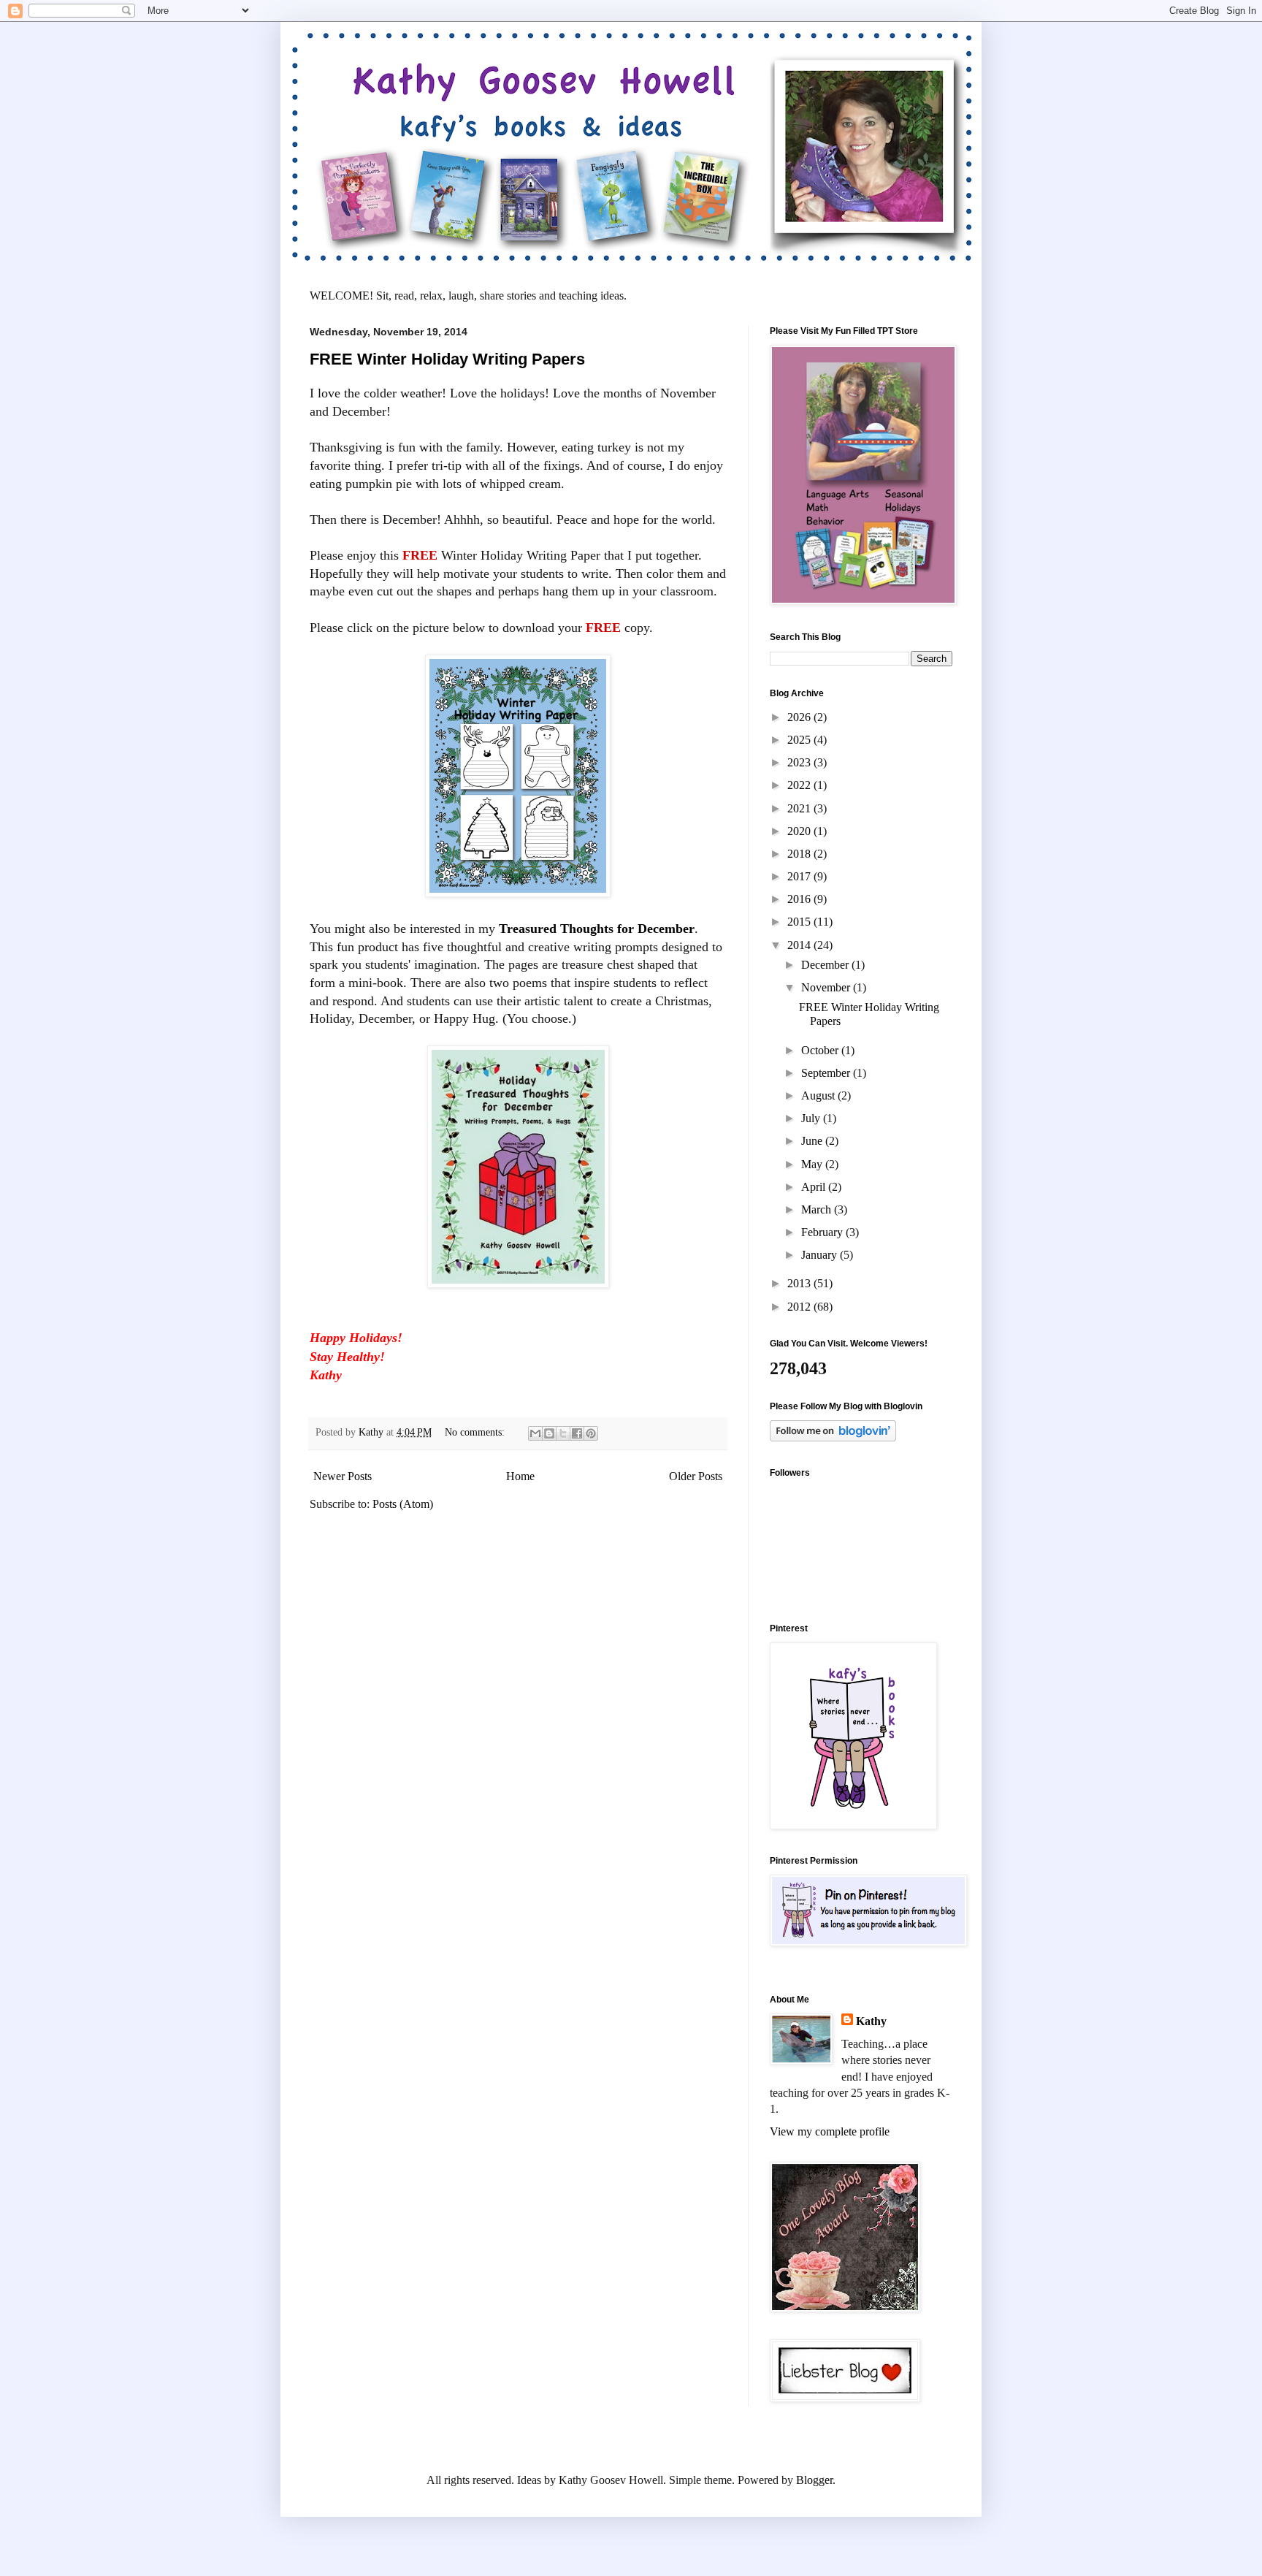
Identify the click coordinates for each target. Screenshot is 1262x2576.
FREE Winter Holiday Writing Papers (447, 359)
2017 (800, 876)
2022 (800, 785)
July (812, 1118)
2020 (800, 831)
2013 (800, 1283)
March (818, 1209)
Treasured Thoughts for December (597, 929)
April (815, 1187)
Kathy (871, 2021)
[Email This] (535, 1433)
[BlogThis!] (549, 1433)
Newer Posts (343, 1476)
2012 (800, 1307)
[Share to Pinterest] (591, 1433)
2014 (800, 945)
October (821, 1050)
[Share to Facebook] (577, 1433)
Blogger (814, 2480)
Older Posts (696, 1476)
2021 (800, 808)
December (826, 965)
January (821, 1255)
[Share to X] (563, 1433)
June (813, 1141)
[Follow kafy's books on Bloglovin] (833, 1437)
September (827, 1073)
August (819, 1095)
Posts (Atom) (403, 1504)
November (827, 987)
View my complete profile (830, 2131)
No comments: (476, 1432)
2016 (800, 899)
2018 (800, 854)
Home (520, 1476)
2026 (800, 717)
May (813, 1164)
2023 (800, 762)
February (823, 1232)
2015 (800, 922)
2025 (800, 740)
